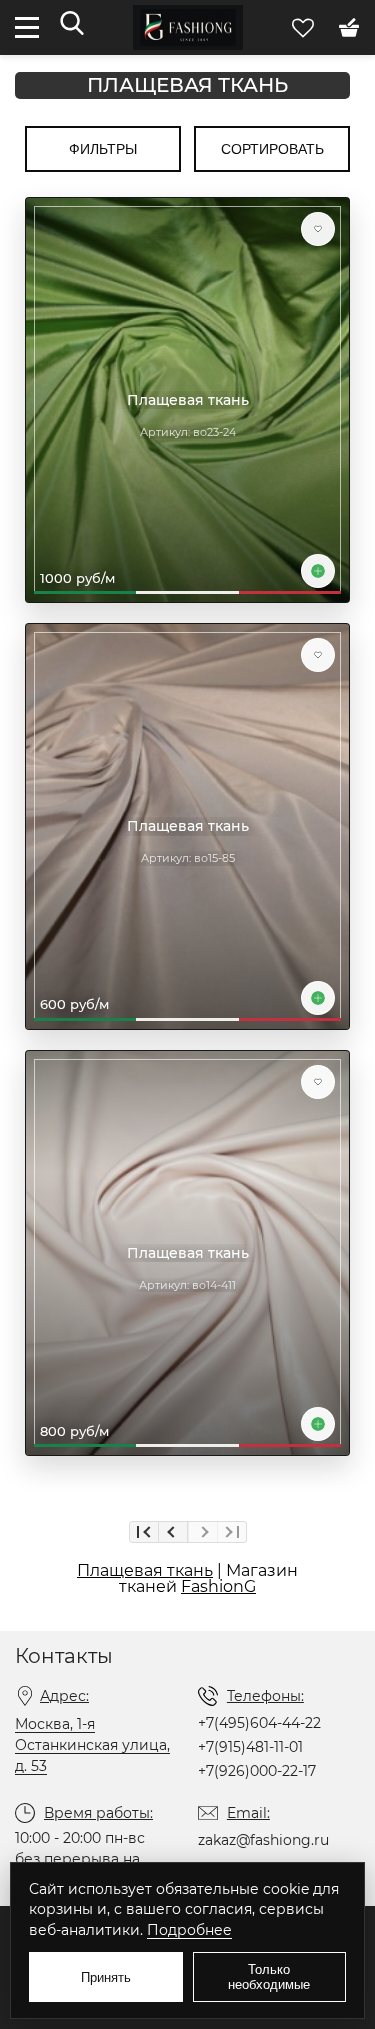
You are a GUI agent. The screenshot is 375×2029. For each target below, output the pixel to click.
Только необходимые (269, 1977)
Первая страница (144, 1532)
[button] (318, 229)
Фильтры (103, 149)
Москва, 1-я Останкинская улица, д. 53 (92, 1745)
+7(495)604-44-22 (259, 1723)
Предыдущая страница (173, 1532)
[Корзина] (349, 26)
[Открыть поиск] (72, 24)
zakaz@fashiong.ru (263, 1840)
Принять (106, 1977)
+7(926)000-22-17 (257, 1771)
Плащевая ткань (187, 85)
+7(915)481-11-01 (250, 1747)
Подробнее (189, 1930)
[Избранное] (305, 26)
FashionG (218, 1586)
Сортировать (272, 149)
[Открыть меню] (27, 27)
